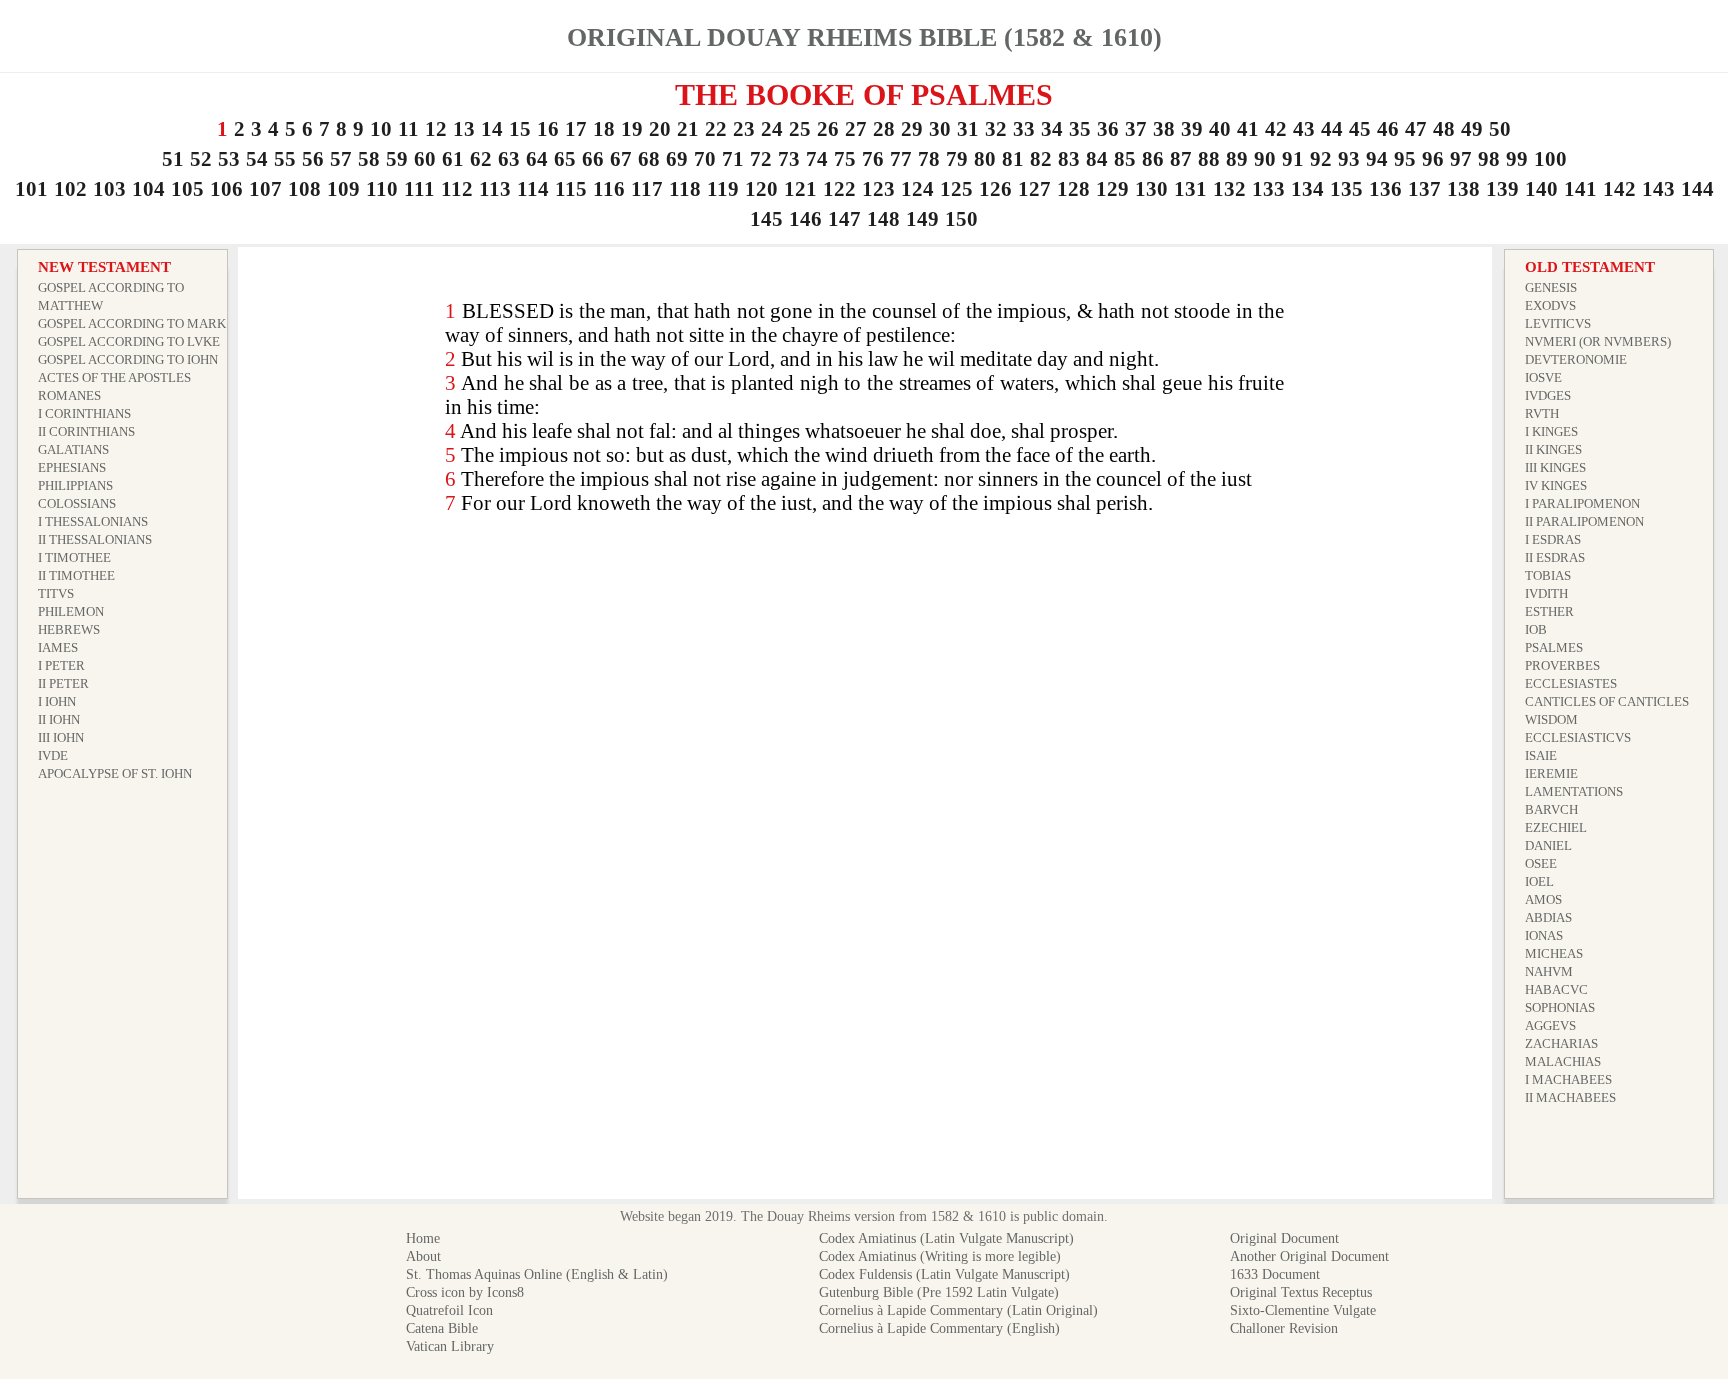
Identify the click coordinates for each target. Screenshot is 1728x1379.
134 (1307, 189)
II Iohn (59, 719)
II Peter (63, 683)
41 (1248, 129)
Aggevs (1550, 1025)
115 (571, 189)
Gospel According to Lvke (129, 341)
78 (929, 159)
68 (649, 159)
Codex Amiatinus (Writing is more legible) (940, 1256)
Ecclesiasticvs (1578, 737)
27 (856, 129)
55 (285, 159)
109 (343, 189)
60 (425, 159)
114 (533, 189)
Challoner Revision (1284, 1328)
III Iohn (61, 737)
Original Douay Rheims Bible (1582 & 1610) (864, 37)
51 (173, 159)
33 (1024, 129)
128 (1073, 189)
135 (1346, 189)
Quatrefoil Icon (449, 1310)
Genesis (1551, 287)
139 (1502, 189)
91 (1293, 159)
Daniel (1548, 845)
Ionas (1544, 935)
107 (265, 189)
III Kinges (1555, 467)
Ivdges (1548, 395)
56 (313, 159)
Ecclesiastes (1571, 683)
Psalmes (1554, 647)
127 (1034, 189)
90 (1265, 159)
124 (917, 189)
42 (1276, 129)
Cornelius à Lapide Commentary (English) (939, 1328)
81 (1013, 159)
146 (805, 219)
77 (901, 159)
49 (1472, 129)
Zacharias (1561, 1043)
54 (257, 159)
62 (481, 159)
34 (1052, 129)
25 (800, 129)
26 (828, 129)
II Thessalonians (95, 539)
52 (201, 159)
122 (839, 189)
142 (1619, 189)
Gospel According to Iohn (128, 359)
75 (845, 159)
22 (716, 129)
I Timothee (74, 557)
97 (1461, 159)
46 (1388, 129)
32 (996, 129)
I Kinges (1551, 431)
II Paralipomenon (1584, 521)
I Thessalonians (93, 521)
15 (520, 129)
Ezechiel (1556, 827)
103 (109, 189)
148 (883, 219)
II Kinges (1553, 449)
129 (1112, 189)
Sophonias (1560, 1007)
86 (1153, 159)
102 (70, 189)
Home (423, 1238)
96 (1433, 159)
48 (1444, 129)
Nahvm (1549, 971)
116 (609, 189)
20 (660, 129)
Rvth (1542, 413)
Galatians (73, 449)
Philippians (75, 485)
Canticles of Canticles (1607, 701)
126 (995, 189)
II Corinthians (86, 431)
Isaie (1541, 755)
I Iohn (57, 701)
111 (419, 189)
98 (1489, 159)
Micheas (1554, 953)
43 (1304, 129)
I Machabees (1568, 1079)
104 (148, 189)
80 (985, 159)
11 (408, 129)
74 (817, 159)
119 (723, 189)
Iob (1536, 629)
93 (1349, 159)
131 (1190, 189)
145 (766, 219)
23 (744, 129)
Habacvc (1556, 989)
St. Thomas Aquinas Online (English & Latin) (537, 1274)
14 (492, 129)
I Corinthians (84, 413)
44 (1332, 129)
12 (436, 129)
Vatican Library (450, 1346)
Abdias (1548, 917)
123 (878, 189)
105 (187, 189)
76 (873, 159)
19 (632, 129)
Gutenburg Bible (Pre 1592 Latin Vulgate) (939, 1292)
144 (1697, 189)
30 (940, 129)
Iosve (1543, 377)
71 (733, 159)
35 (1080, 129)
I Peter (61, 665)
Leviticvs (1558, 323)
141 (1580, 189)
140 (1541, 189)
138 (1463, 189)
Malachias (1563, 1061)
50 (1500, 129)
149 (922, 219)
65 (565, 159)
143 (1658, 189)
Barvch (1551, 809)
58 (369, 159)
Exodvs (1550, 305)
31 (968, 129)
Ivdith (1546, 593)
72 (761, 159)
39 (1192, 129)
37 (1136, 129)
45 (1360, 129)
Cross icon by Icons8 (465, 1292)
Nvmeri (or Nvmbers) (1598, 341)
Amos (1543, 899)
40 (1220, 129)
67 (621, 159)
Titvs (56, 593)
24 (772, 129)
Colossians (77, 503)
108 (304, 189)
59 (397, 159)
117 (647, 189)
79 (957, 159)
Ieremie (1551, 773)
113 (495, 189)
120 (761, 189)
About (423, 1256)
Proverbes (1562, 665)
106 (226, 189)
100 (1550, 159)
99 (1517, 159)
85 (1125, 159)
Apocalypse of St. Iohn (115, 773)
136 (1385, 189)
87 (1181, 159)
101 (31, 189)
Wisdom (1551, 719)
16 (548, 129)
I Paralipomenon (1582, 503)
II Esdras (1555, 557)
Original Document (1284, 1238)
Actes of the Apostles (114, 377)
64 (537, 159)
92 (1321, 159)
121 (800, 189)
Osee (1541, 863)
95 (1405, 159)
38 (1164, 129)
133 (1268, 189)
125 (956, 189)
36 (1108, 129)
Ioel (1539, 881)
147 (844, 219)
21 (688, 129)
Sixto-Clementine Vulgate (1303, 1310)
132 (1229, 189)
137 (1424, 189)
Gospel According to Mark (132, 323)
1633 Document (1275, 1274)
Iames (58, 647)
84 (1097, 159)
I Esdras (1553, 539)
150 (961, 219)
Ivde (53, 755)
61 (453, 159)
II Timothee (76, 575)
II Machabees (1570, 1097)
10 (381, 129)
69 (677, 159)
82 (1041, 159)
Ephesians (72, 467)
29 (912, 129)
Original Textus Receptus (1301, 1292)
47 (1416, 129)
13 (464, 129)
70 (705, 159)
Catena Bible (442, 1328)
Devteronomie (1576, 359)
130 (1151, 189)
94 (1377, 159)
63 (509, 159)
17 (576, 129)
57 (341, 159)
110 (382, 189)
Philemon (71, 611)
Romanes (69, 395)
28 (884, 129)
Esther (1549, 611)
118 (685, 189)
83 (1069, 159)
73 (789, 159)
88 (1209, 159)
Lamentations (1574, 791)
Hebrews (69, 629)
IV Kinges (1556, 485)
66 (593, 159)
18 (604, 129)
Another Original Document (1309, 1256)
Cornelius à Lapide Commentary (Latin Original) (958, 1310)
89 (1237, 159)
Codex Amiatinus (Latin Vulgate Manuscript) (946, 1238)
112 (457, 189)
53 (229, 159)
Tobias (1548, 575)
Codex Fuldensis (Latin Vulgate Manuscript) (944, 1274)
